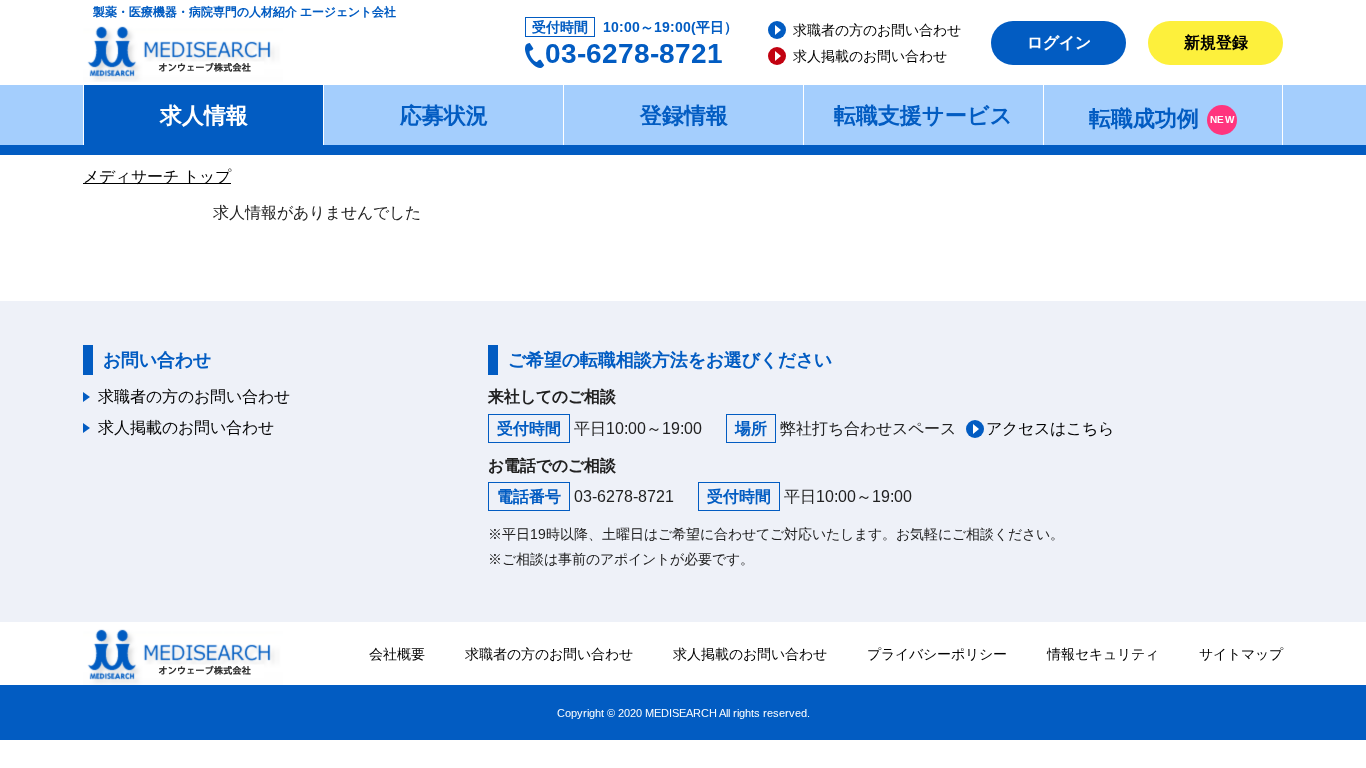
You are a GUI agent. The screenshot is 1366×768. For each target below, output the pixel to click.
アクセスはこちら (1050, 428)
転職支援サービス (923, 115)
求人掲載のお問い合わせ (870, 56)
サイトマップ (1241, 654)
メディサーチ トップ (157, 176)
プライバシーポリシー (937, 654)
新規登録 (1216, 42)
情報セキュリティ (1103, 654)
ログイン (1059, 42)
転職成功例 (1161, 118)
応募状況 (444, 115)
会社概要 (397, 654)
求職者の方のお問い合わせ (877, 30)
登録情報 (684, 115)
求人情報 (204, 115)
